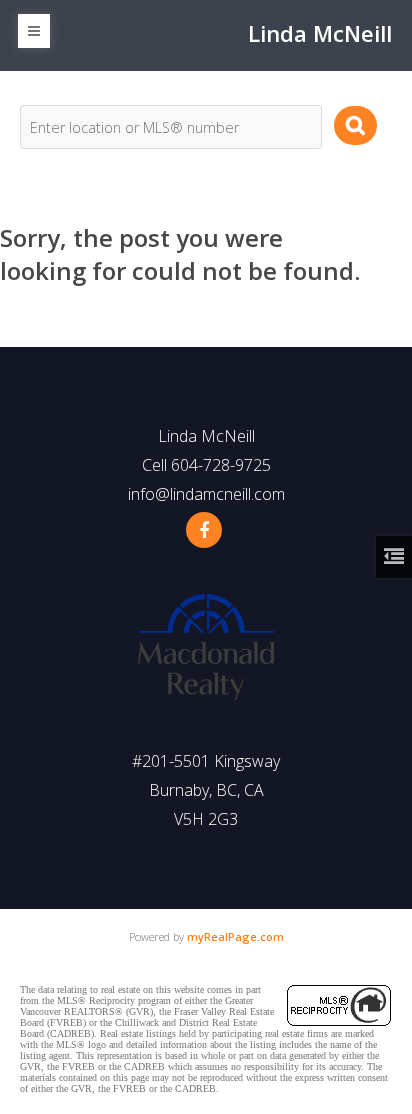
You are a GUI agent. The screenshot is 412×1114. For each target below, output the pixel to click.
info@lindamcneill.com (206, 494)
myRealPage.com (235, 936)
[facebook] (204, 530)
